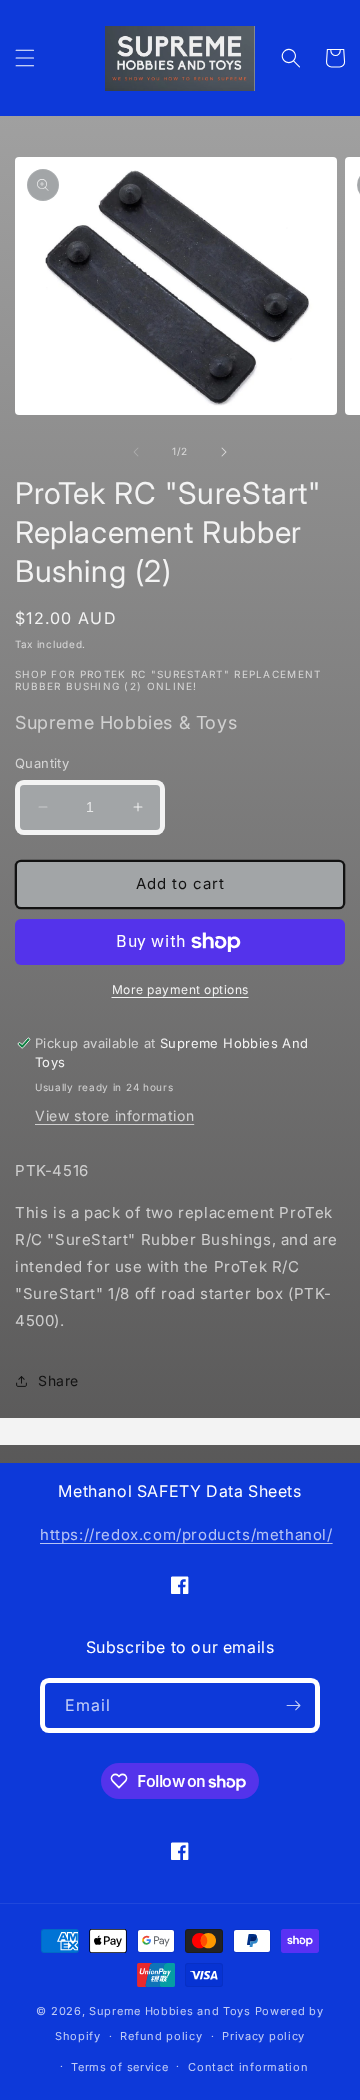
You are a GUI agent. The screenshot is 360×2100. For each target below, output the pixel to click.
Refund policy (161, 2036)
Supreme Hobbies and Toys (170, 2011)
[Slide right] (224, 452)
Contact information (248, 2067)
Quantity (42, 763)
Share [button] (58, 1380)
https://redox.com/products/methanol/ (186, 1534)
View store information (114, 1115)
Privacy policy (263, 2036)
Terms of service (119, 2067)
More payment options (180, 989)
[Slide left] (136, 452)
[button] (25, 58)
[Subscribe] (293, 1705)
